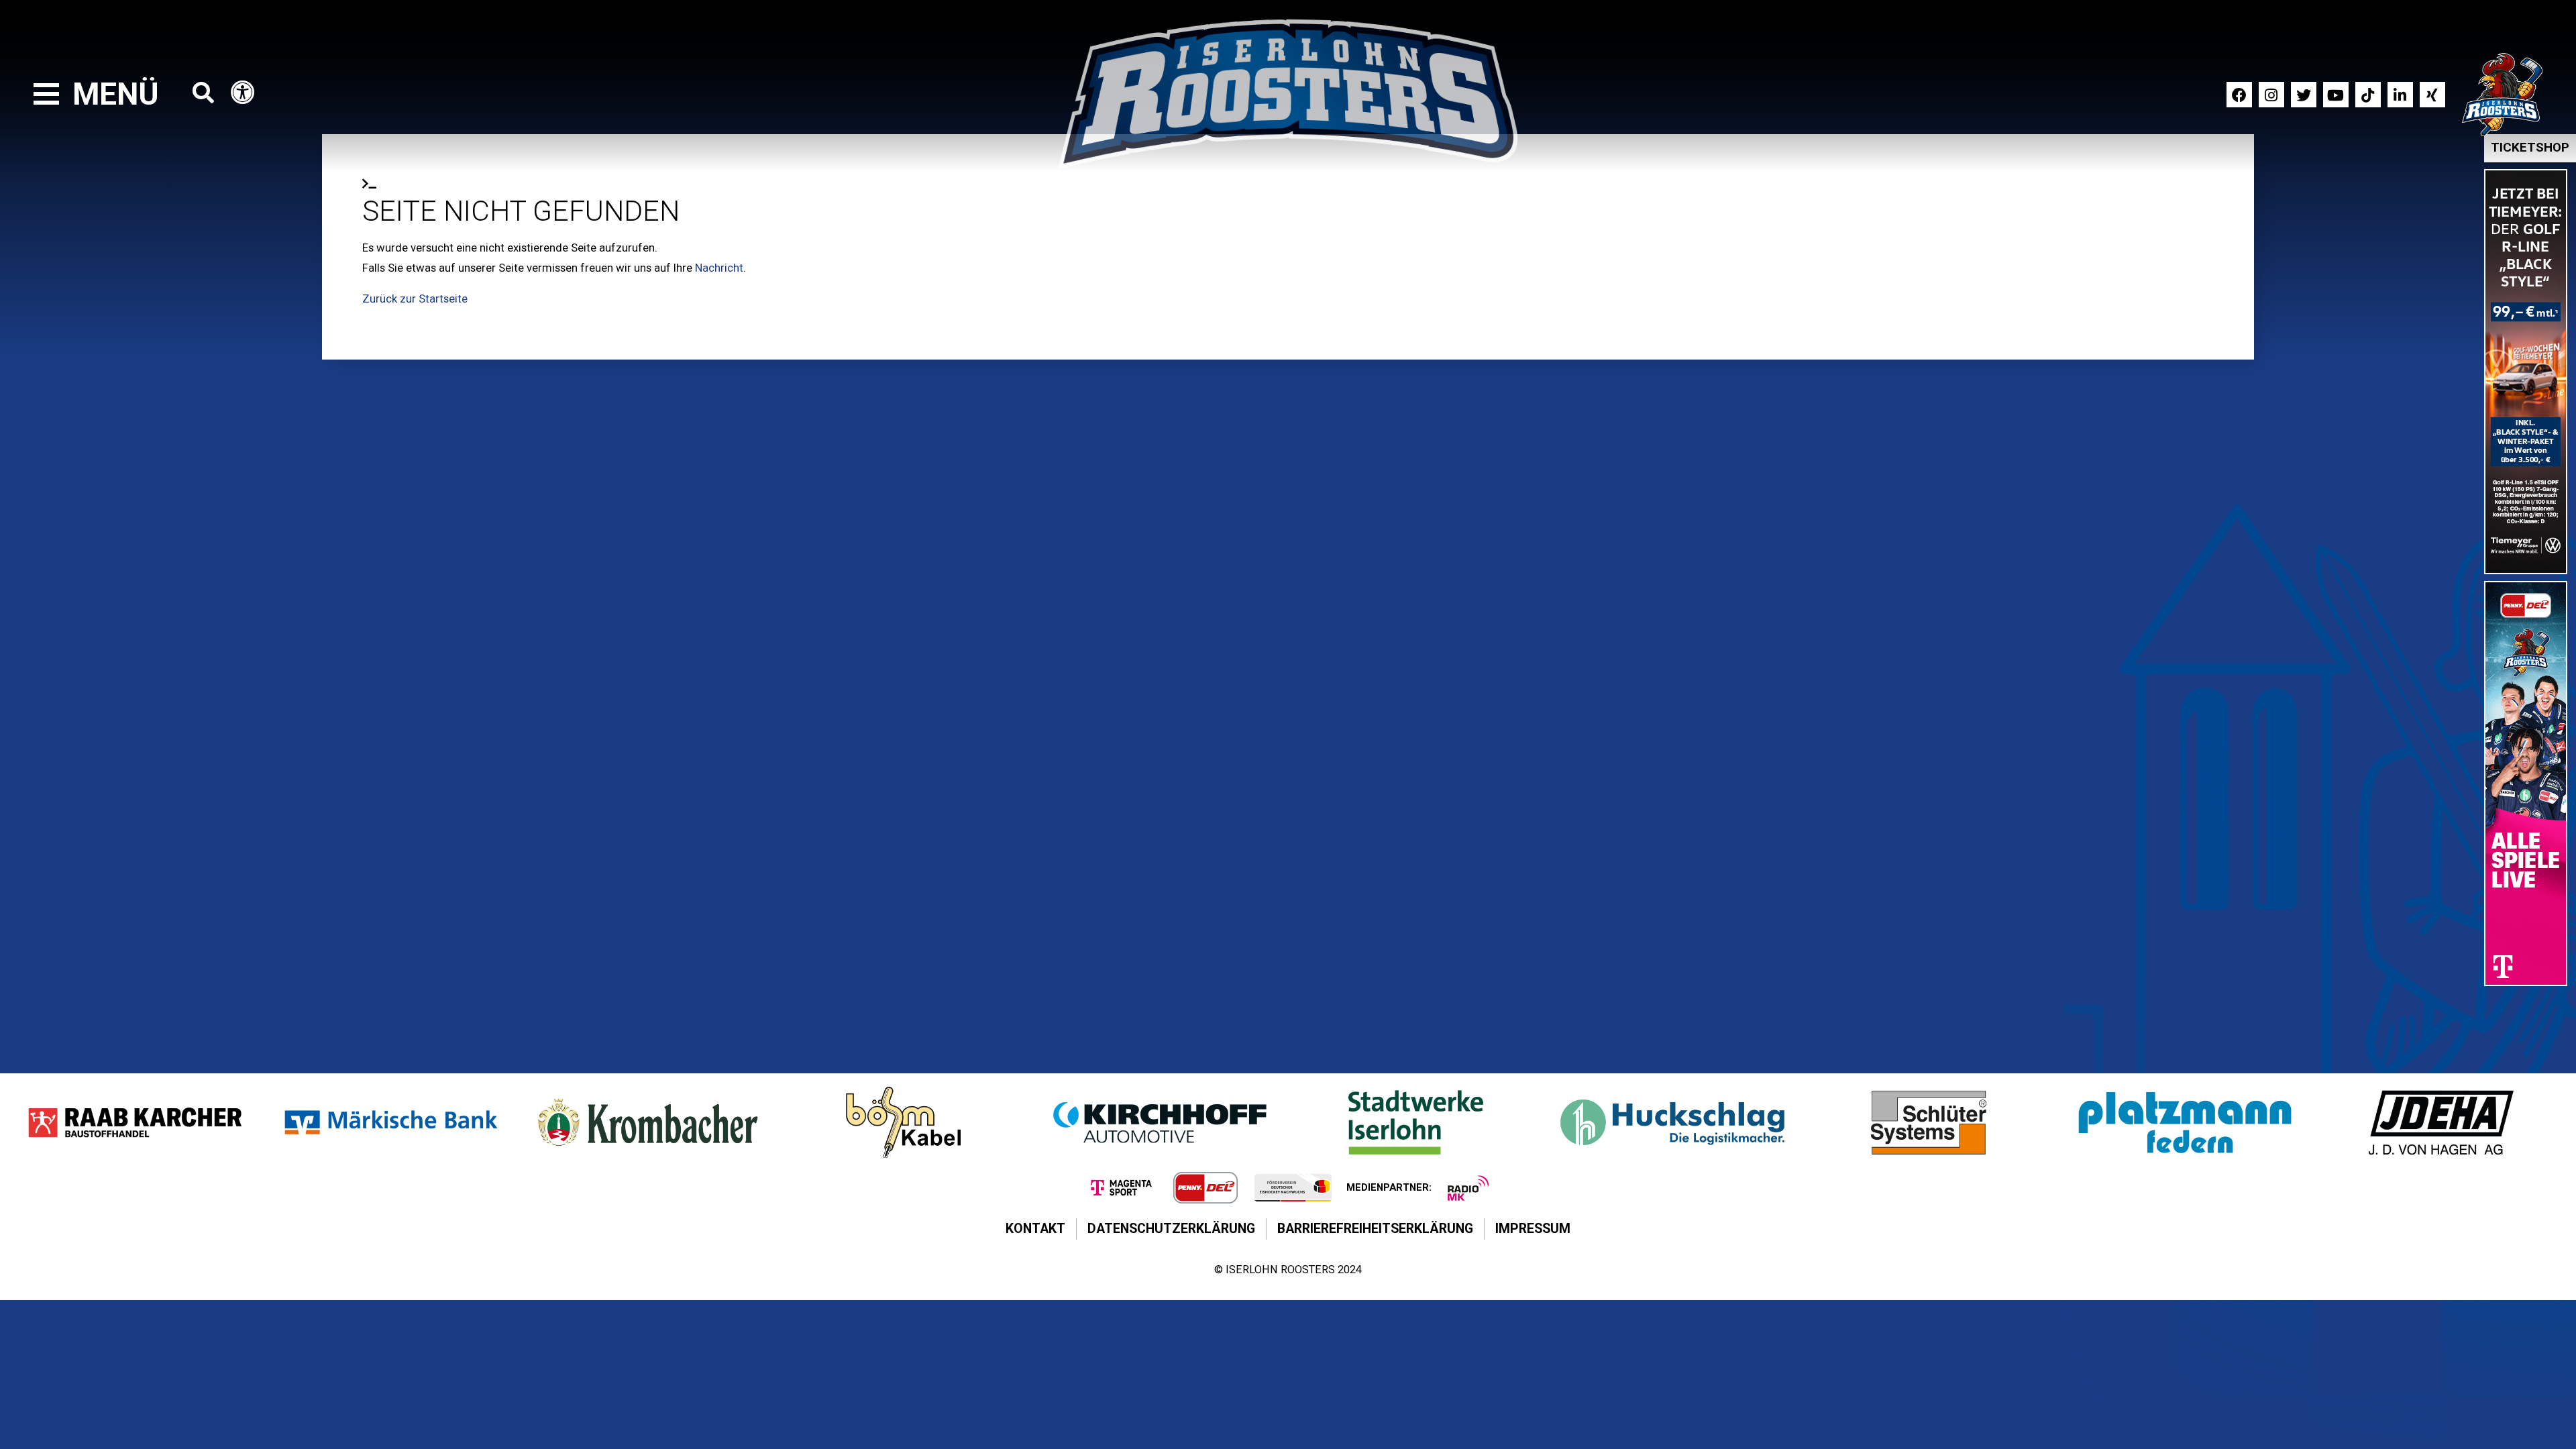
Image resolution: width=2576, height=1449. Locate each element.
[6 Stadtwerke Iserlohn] (1416, 1122)
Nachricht (719, 268)
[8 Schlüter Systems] (1929, 1122)
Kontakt (1035, 1229)
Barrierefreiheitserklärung (1375, 1229)
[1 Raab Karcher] (135, 1122)
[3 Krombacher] (647, 1122)
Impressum (1533, 1229)
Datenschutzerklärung (1171, 1229)
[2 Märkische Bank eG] (391, 1122)
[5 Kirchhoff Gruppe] (1160, 1122)
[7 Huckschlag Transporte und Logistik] (1672, 1122)
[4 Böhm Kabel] (904, 1122)
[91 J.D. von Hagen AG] (2441, 1122)
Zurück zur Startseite (415, 299)
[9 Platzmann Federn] (2185, 1122)
